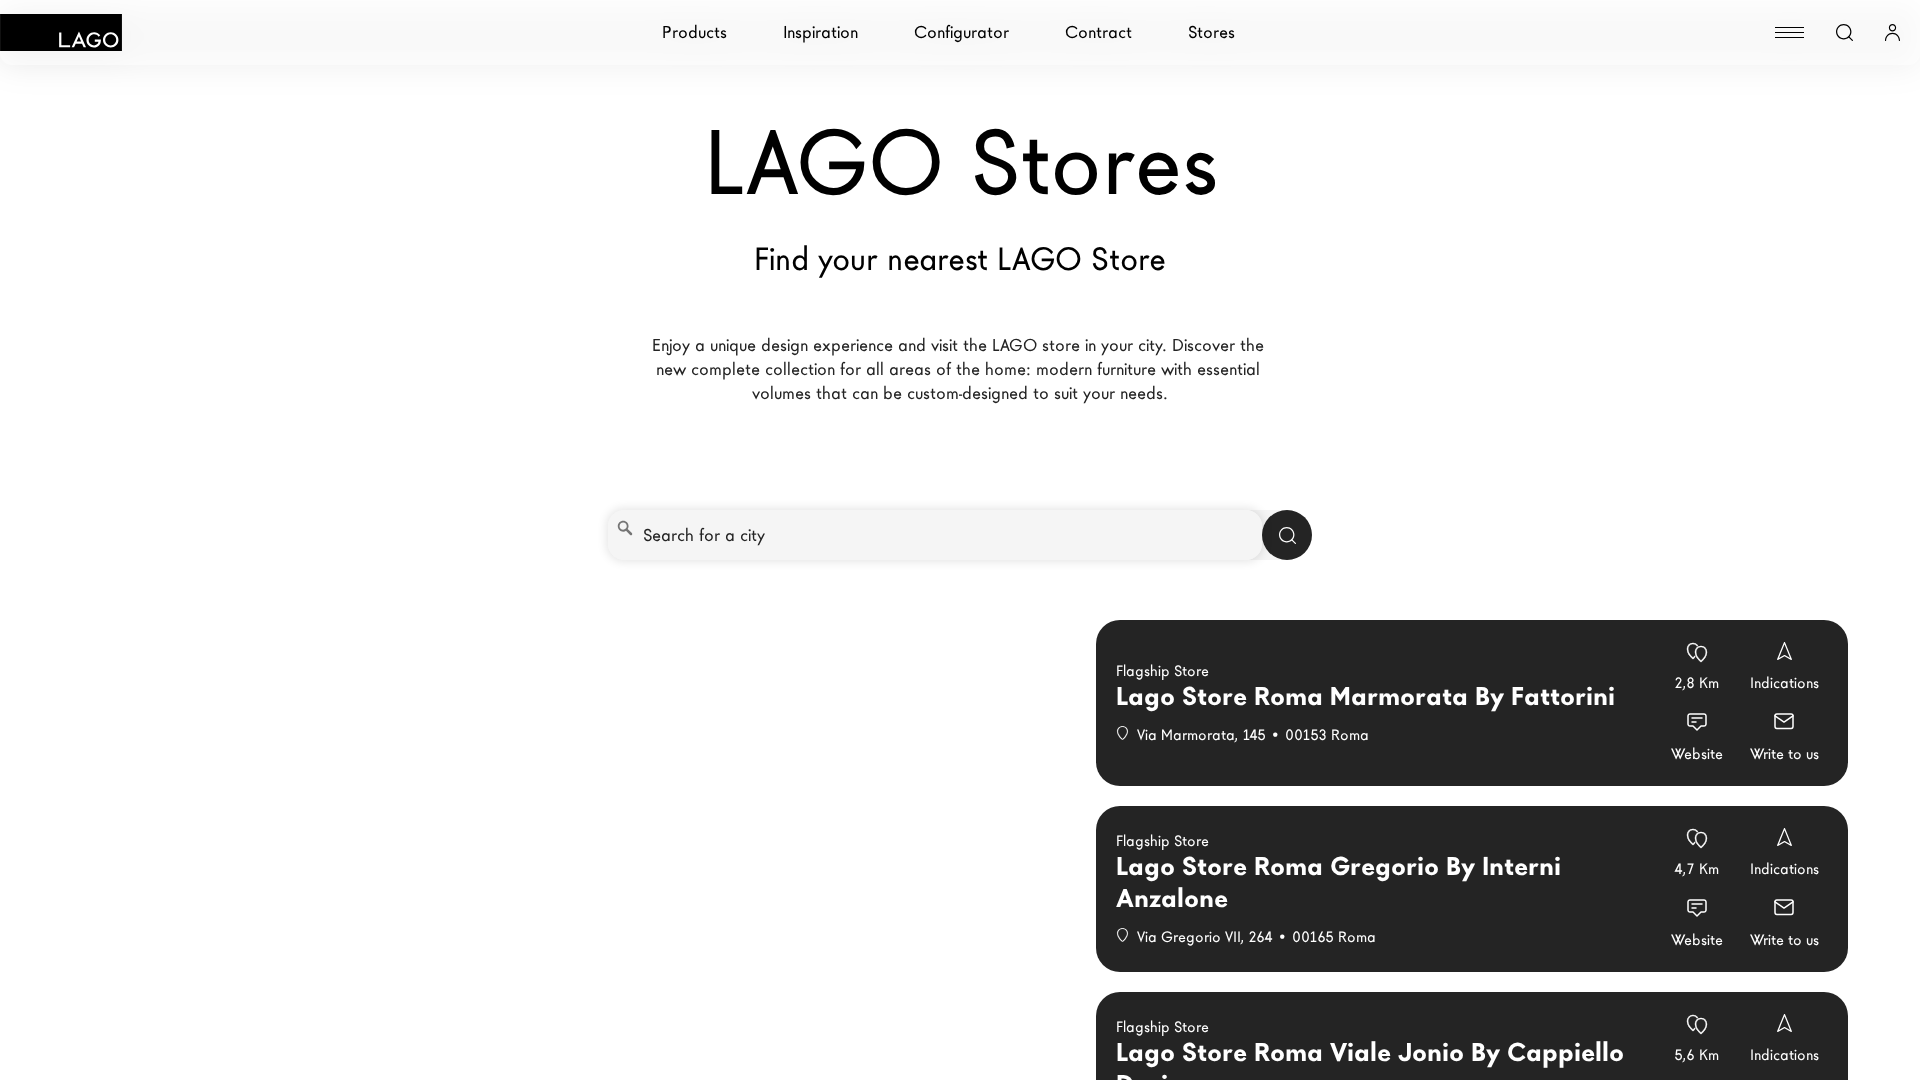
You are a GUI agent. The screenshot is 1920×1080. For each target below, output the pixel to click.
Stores (1211, 32)
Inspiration (820, 32)
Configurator (961, 32)
